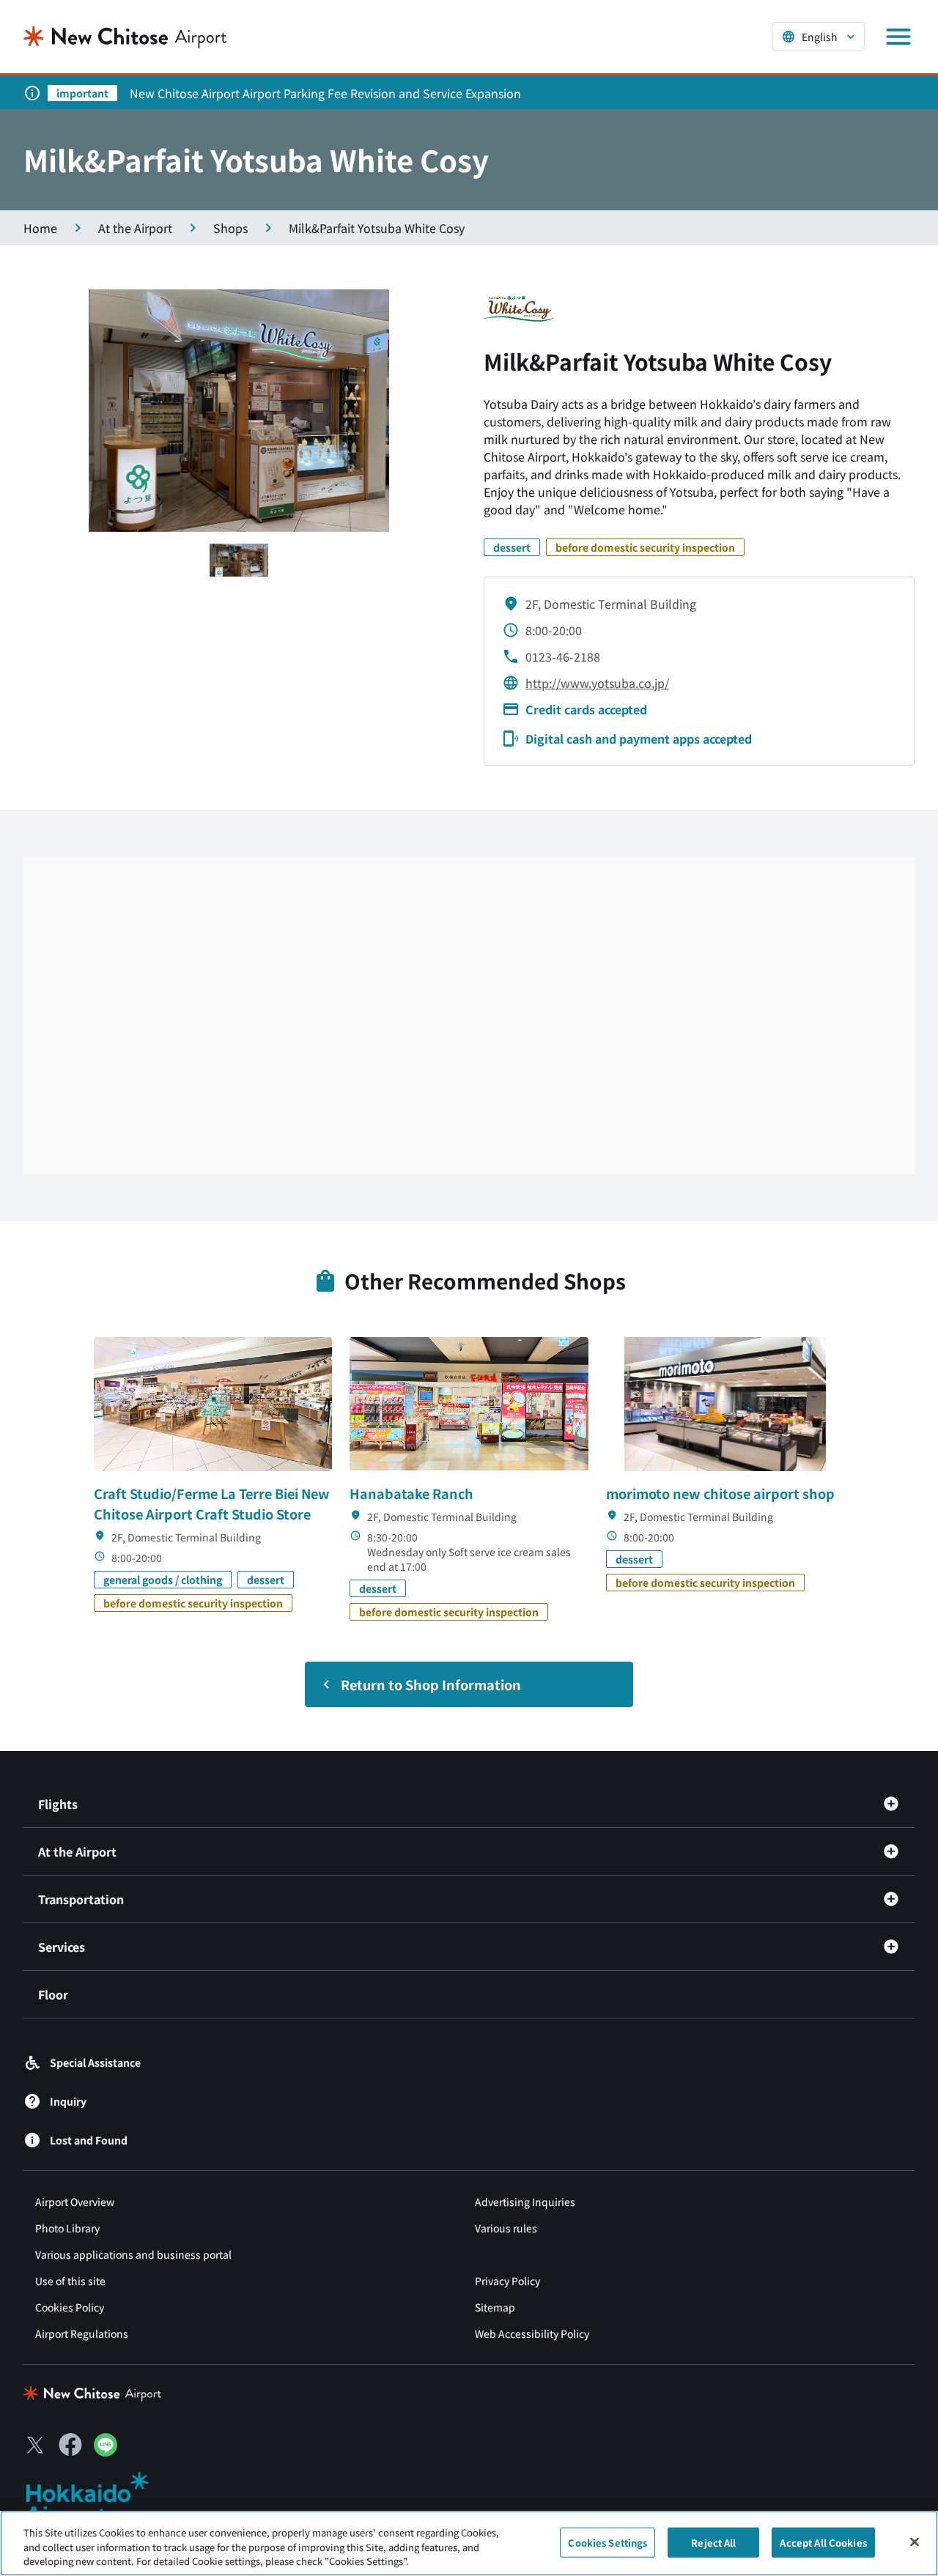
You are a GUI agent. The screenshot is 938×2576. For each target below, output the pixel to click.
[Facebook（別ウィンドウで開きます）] (70, 2445)
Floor (53, 1994)
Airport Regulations (82, 2333)
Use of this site (70, 2281)
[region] (469, 2543)
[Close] (915, 2542)
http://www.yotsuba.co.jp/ (597, 683)
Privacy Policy (507, 2281)
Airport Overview (75, 2202)
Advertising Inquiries (525, 2202)
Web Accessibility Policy (532, 2333)
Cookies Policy (70, 2307)
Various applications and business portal (133, 2254)
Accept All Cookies (823, 2542)
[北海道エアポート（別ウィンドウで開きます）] (99, 2499)
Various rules (506, 2228)
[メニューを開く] (898, 37)
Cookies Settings (608, 2542)
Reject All (713, 2542)
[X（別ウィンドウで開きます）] (35, 2445)
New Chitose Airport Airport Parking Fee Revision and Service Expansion (325, 93)
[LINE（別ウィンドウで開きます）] (106, 2451)
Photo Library (67, 2228)
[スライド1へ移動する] (239, 560)
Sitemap (495, 2307)
